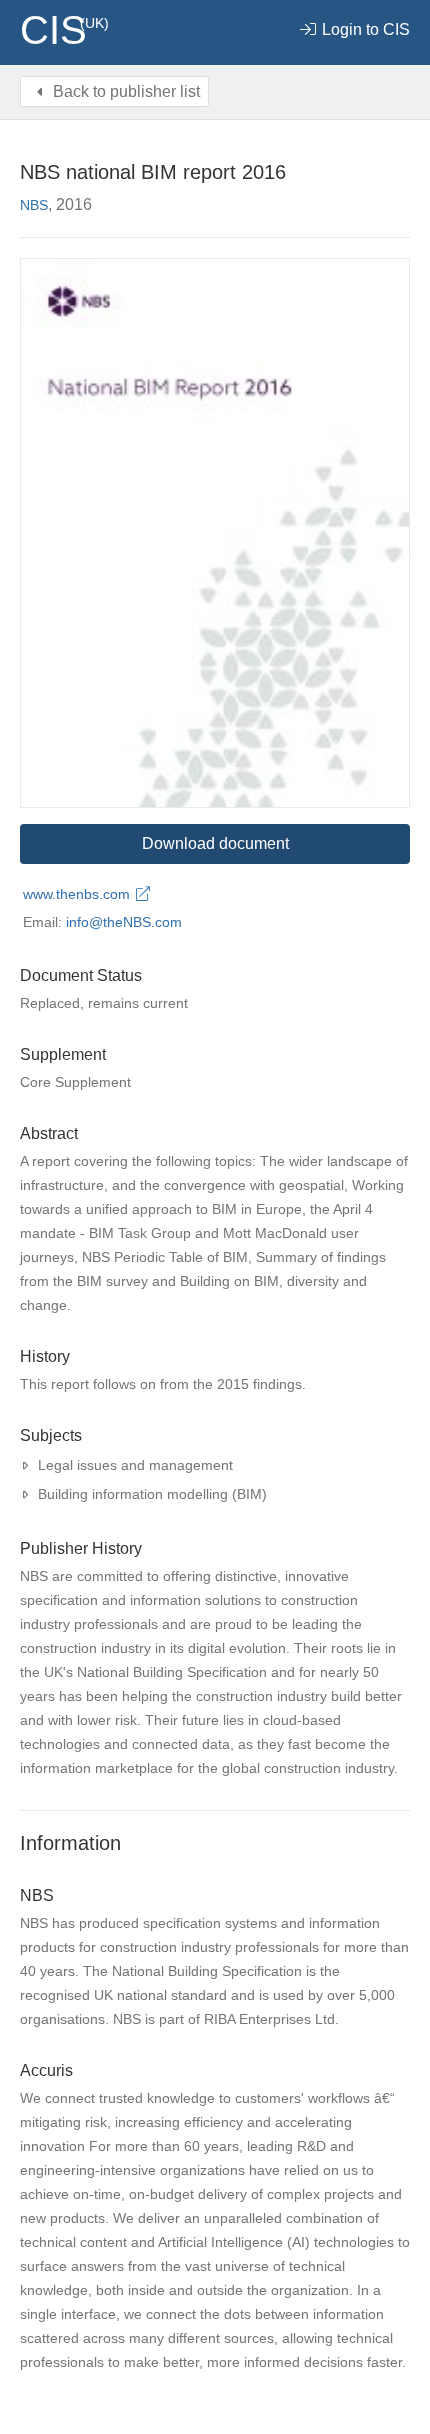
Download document (215, 843)
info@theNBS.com (124, 922)
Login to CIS (364, 29)
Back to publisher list (124, 91)
